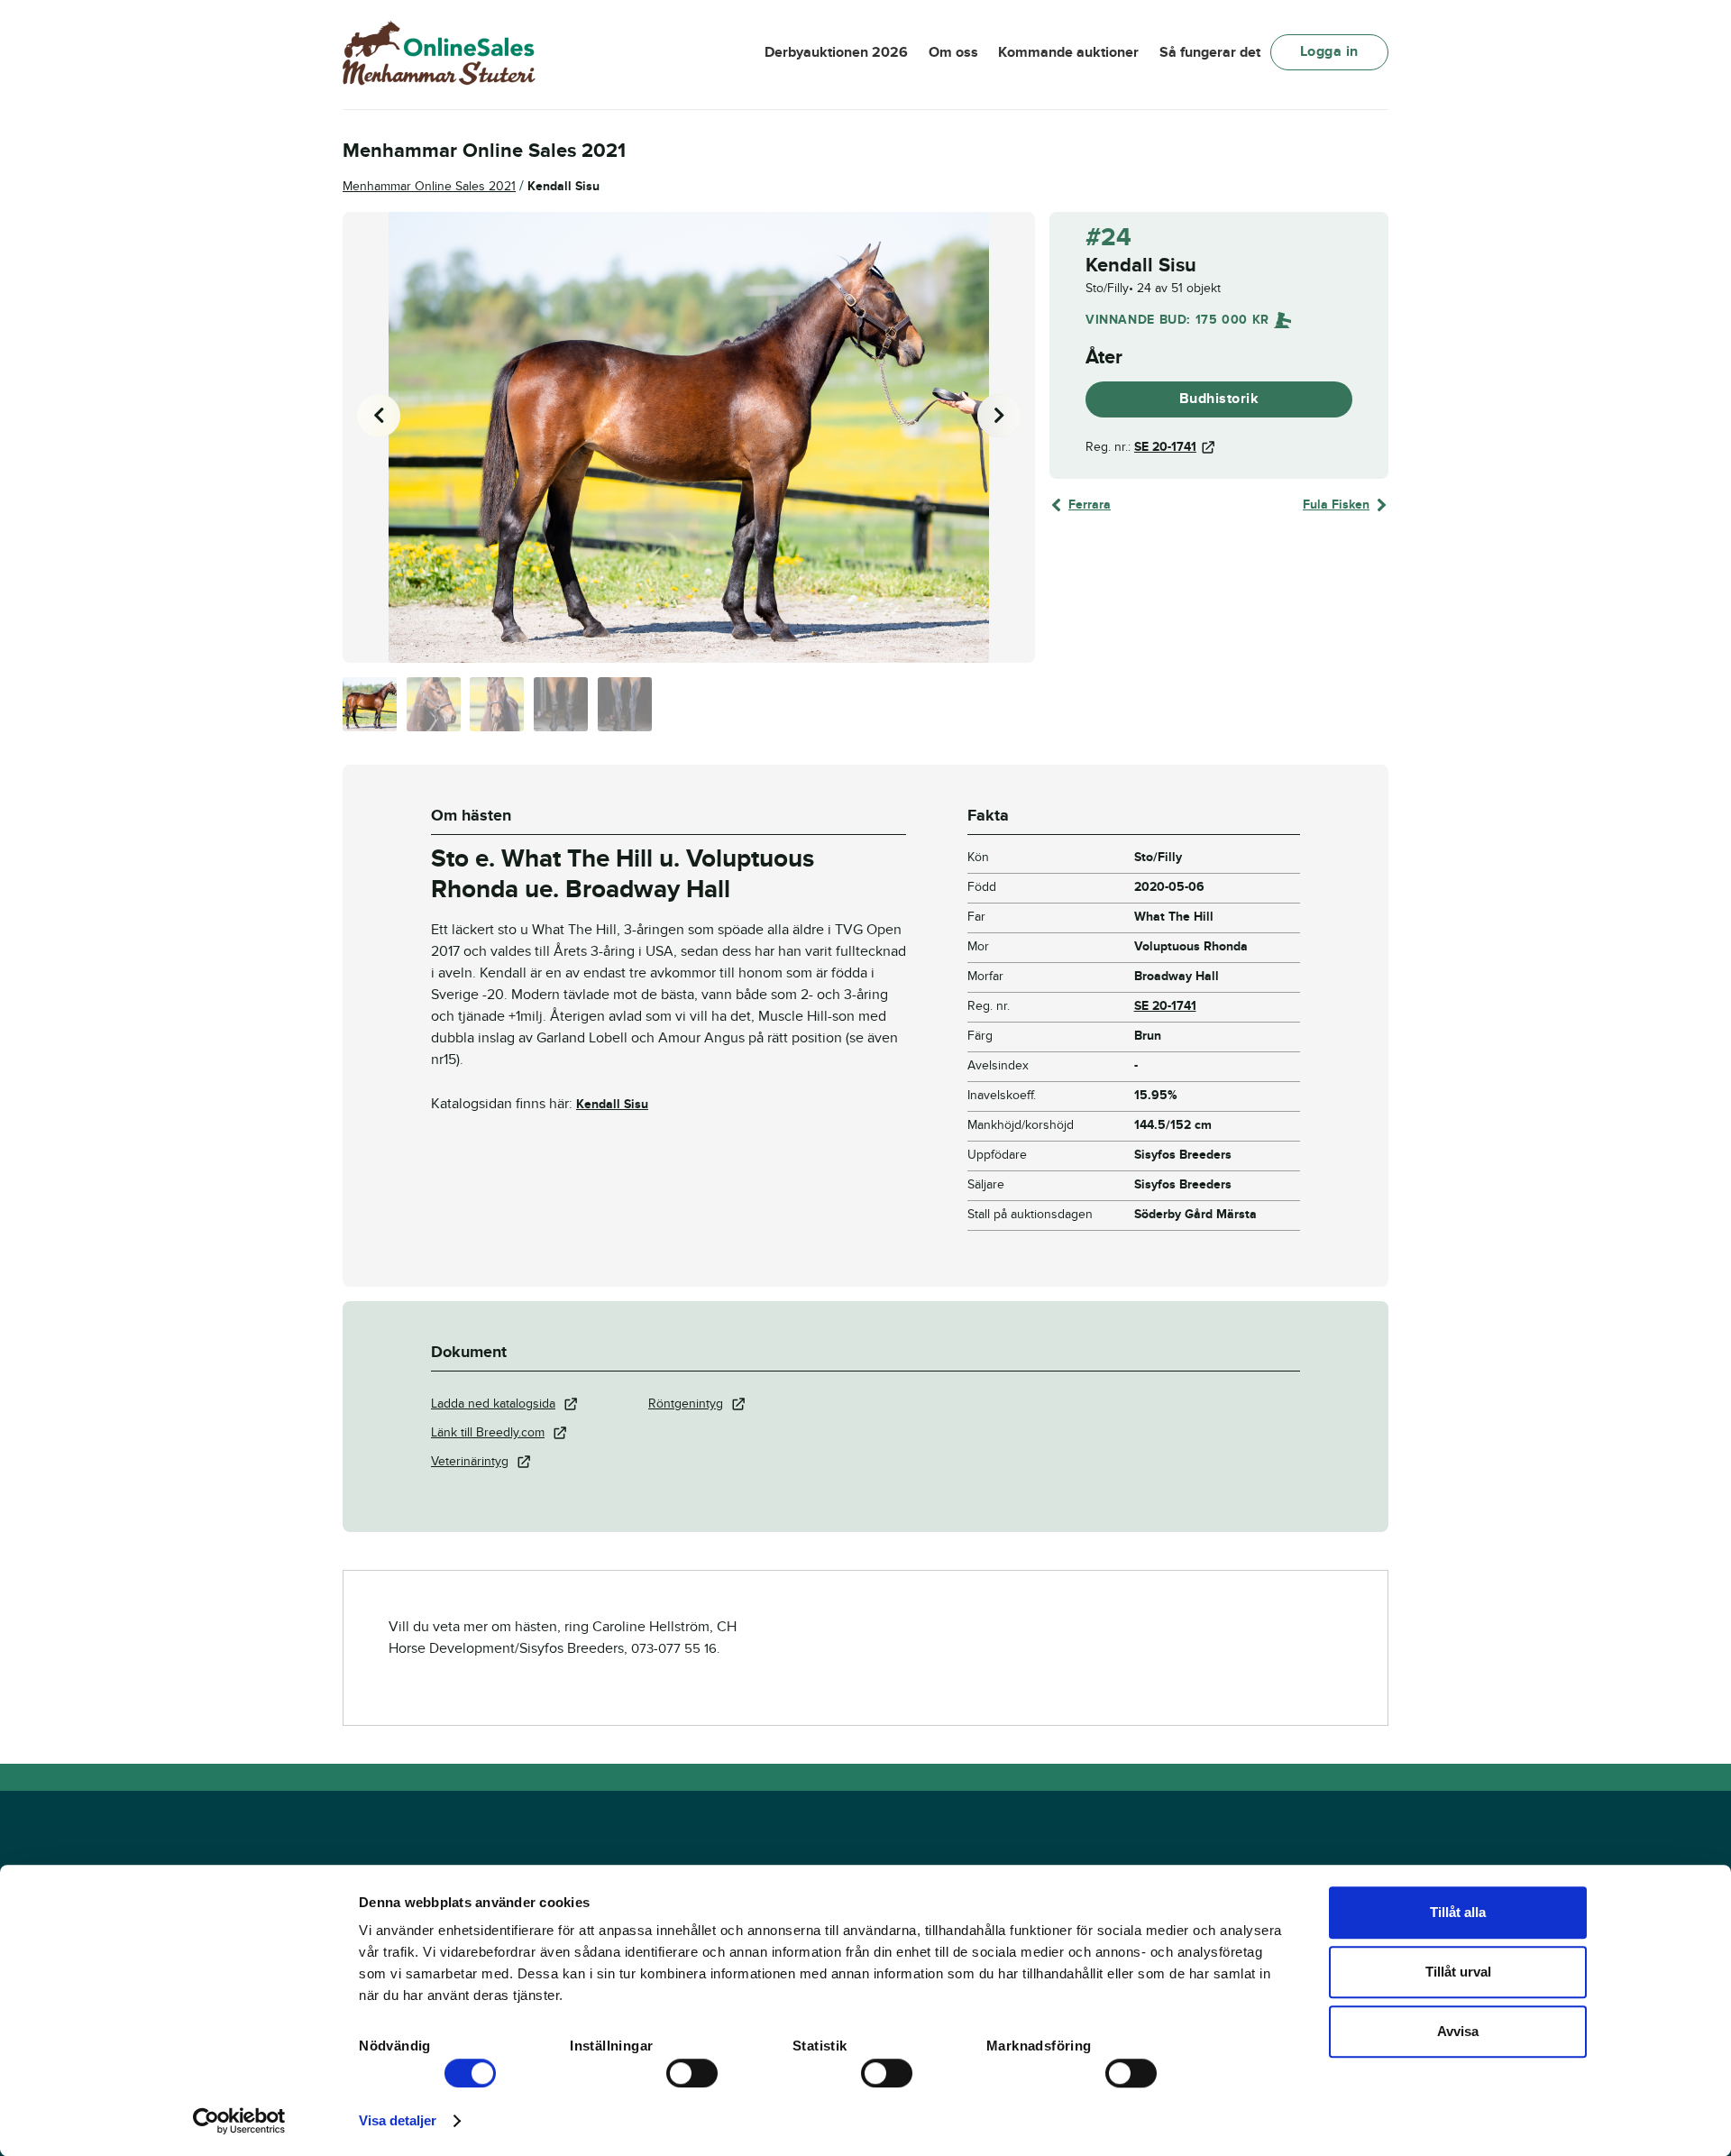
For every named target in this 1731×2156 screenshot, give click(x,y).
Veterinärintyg (470, 1461)
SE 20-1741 (1165, 447)
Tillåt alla (1458, 1912)
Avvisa (1458, 2031)
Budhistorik (1219, 399)
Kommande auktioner (1068, 52)
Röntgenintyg (686, 1404)
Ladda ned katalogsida (493, 1404)
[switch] (692, 2073)
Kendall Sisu (612, 1104)
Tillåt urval (1458, 1972)
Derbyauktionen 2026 (836, 52)
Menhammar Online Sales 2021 (429, 186)
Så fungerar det (1210, 52)
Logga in (1329, 51)
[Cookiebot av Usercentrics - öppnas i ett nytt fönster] (239, 2121)
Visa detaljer (398, 2120)
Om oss (953, 52)
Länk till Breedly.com (488, 1432)
